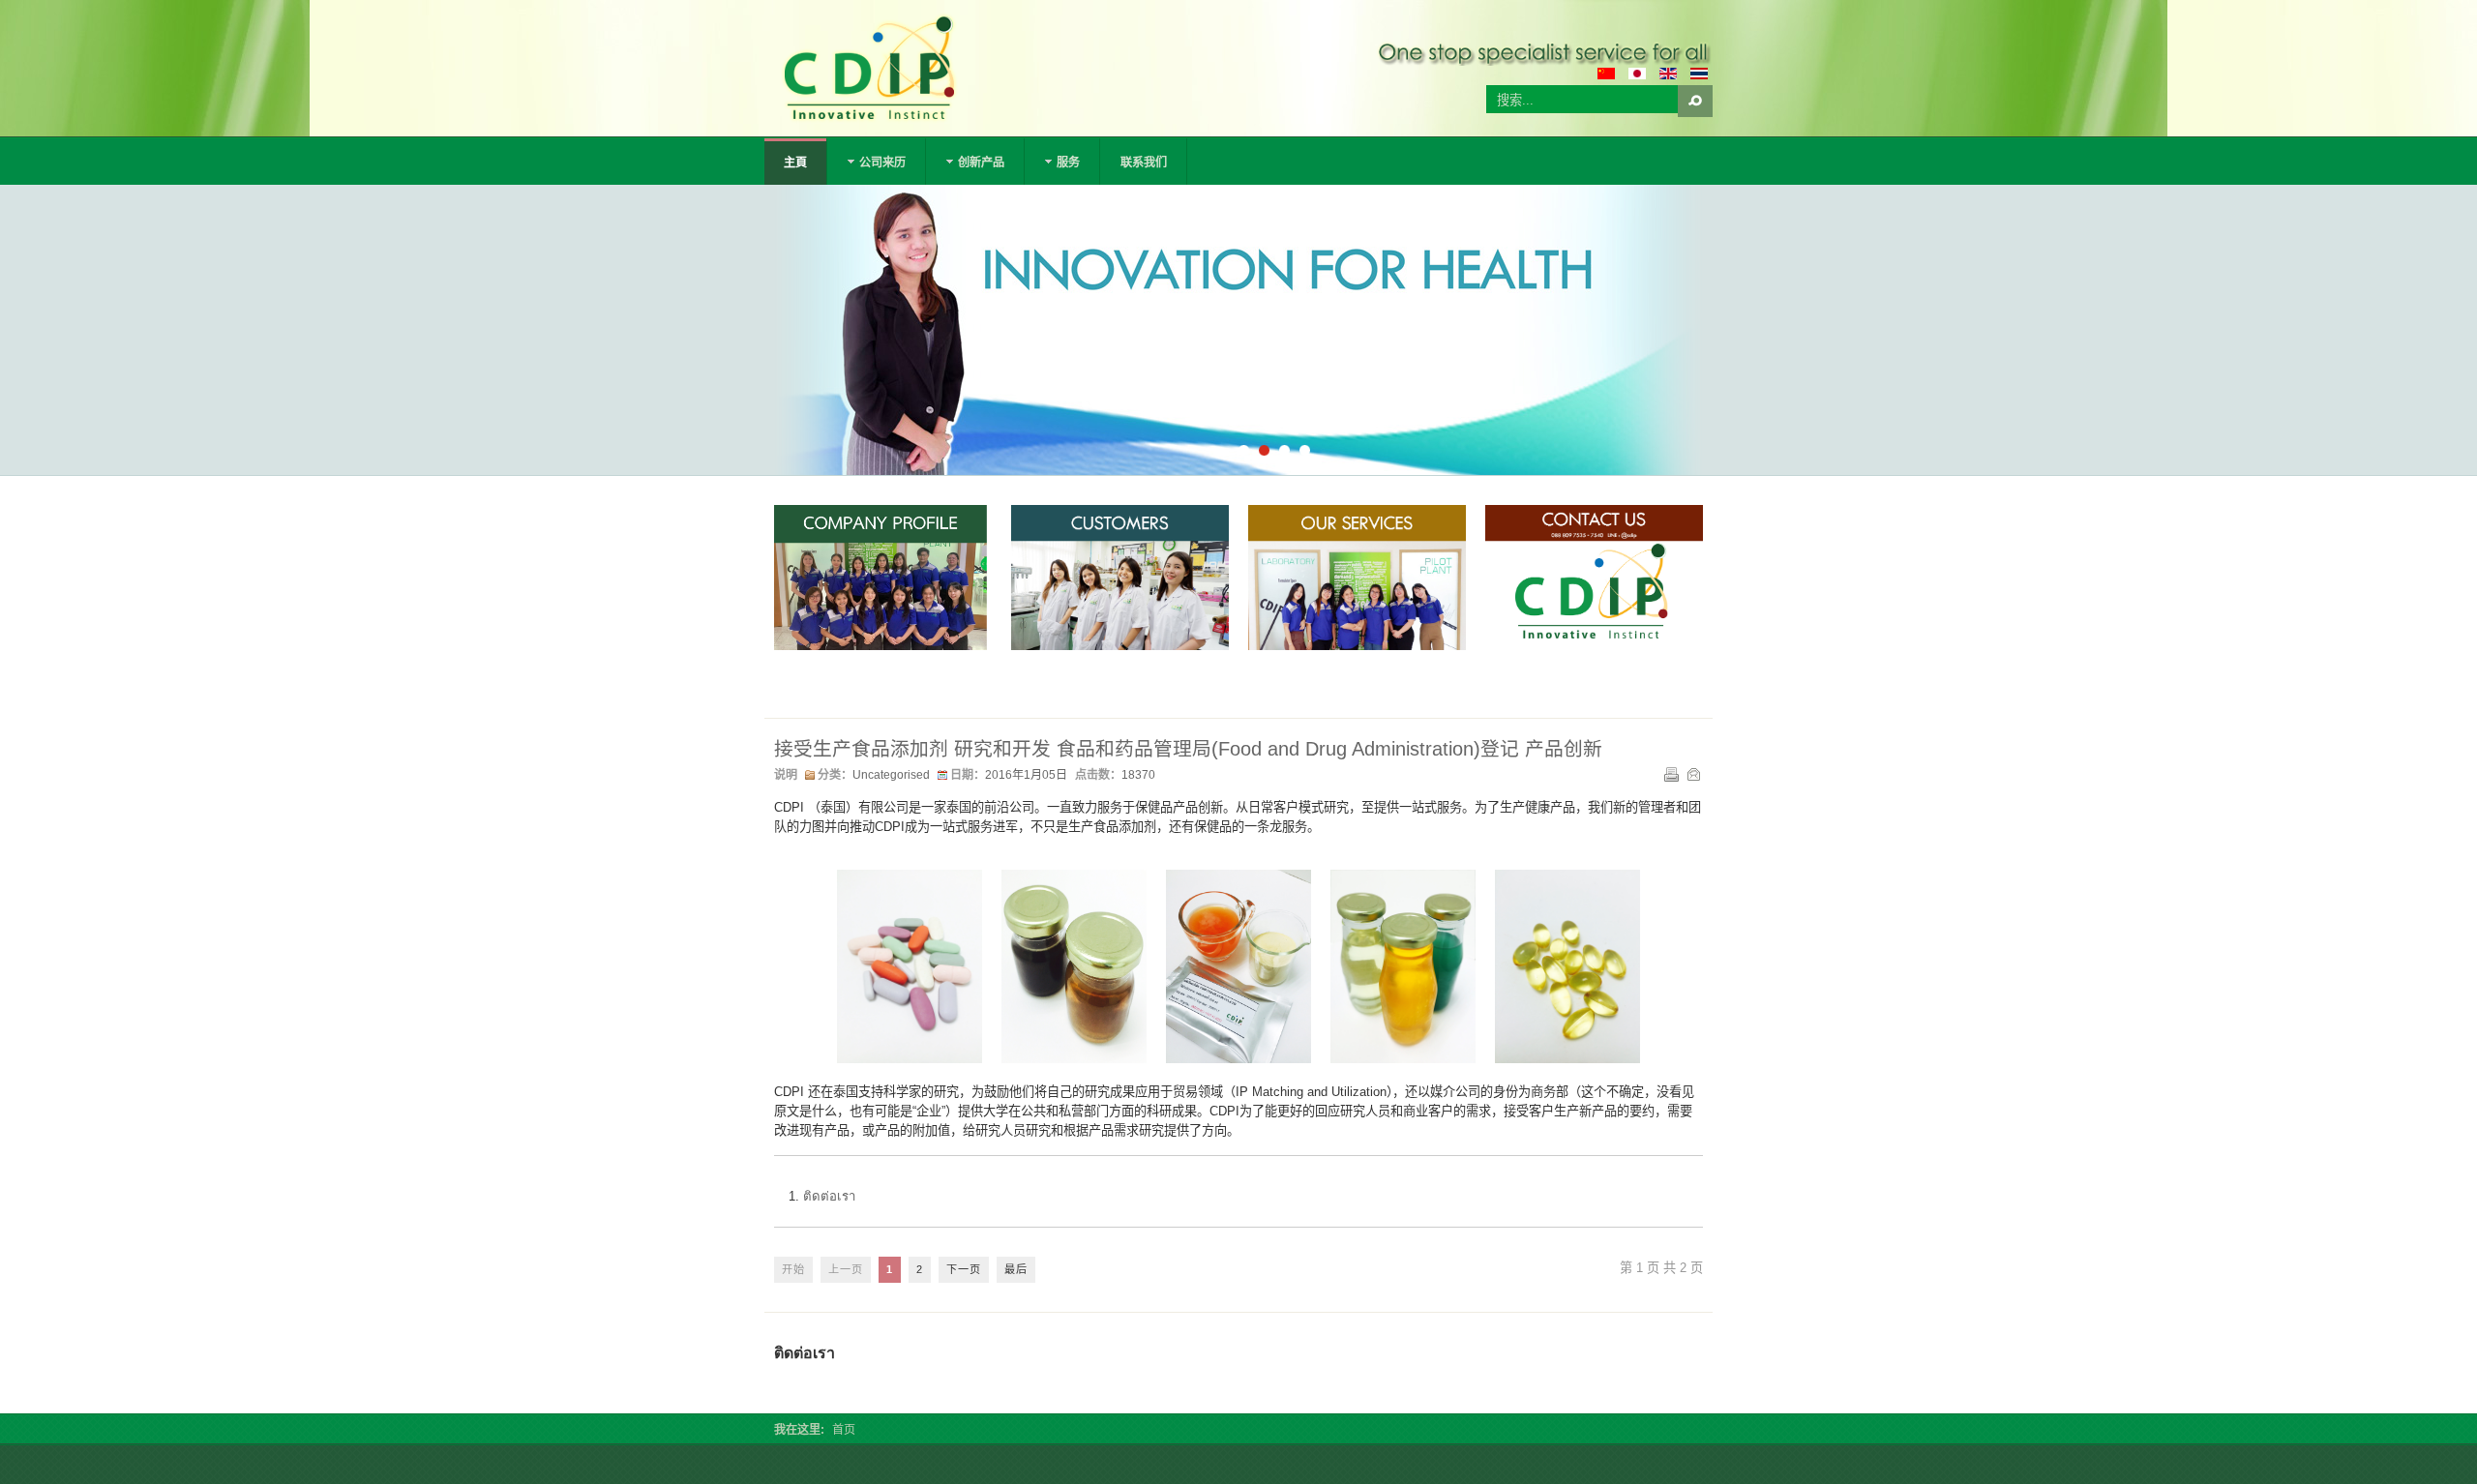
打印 (1671, 774)
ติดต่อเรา (829, 1196)
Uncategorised (891, 775)
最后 (1016, 1269)
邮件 (1693, 774)
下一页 (964, 1269)
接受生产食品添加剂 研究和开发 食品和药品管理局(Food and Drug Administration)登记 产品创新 (1188, 749)
